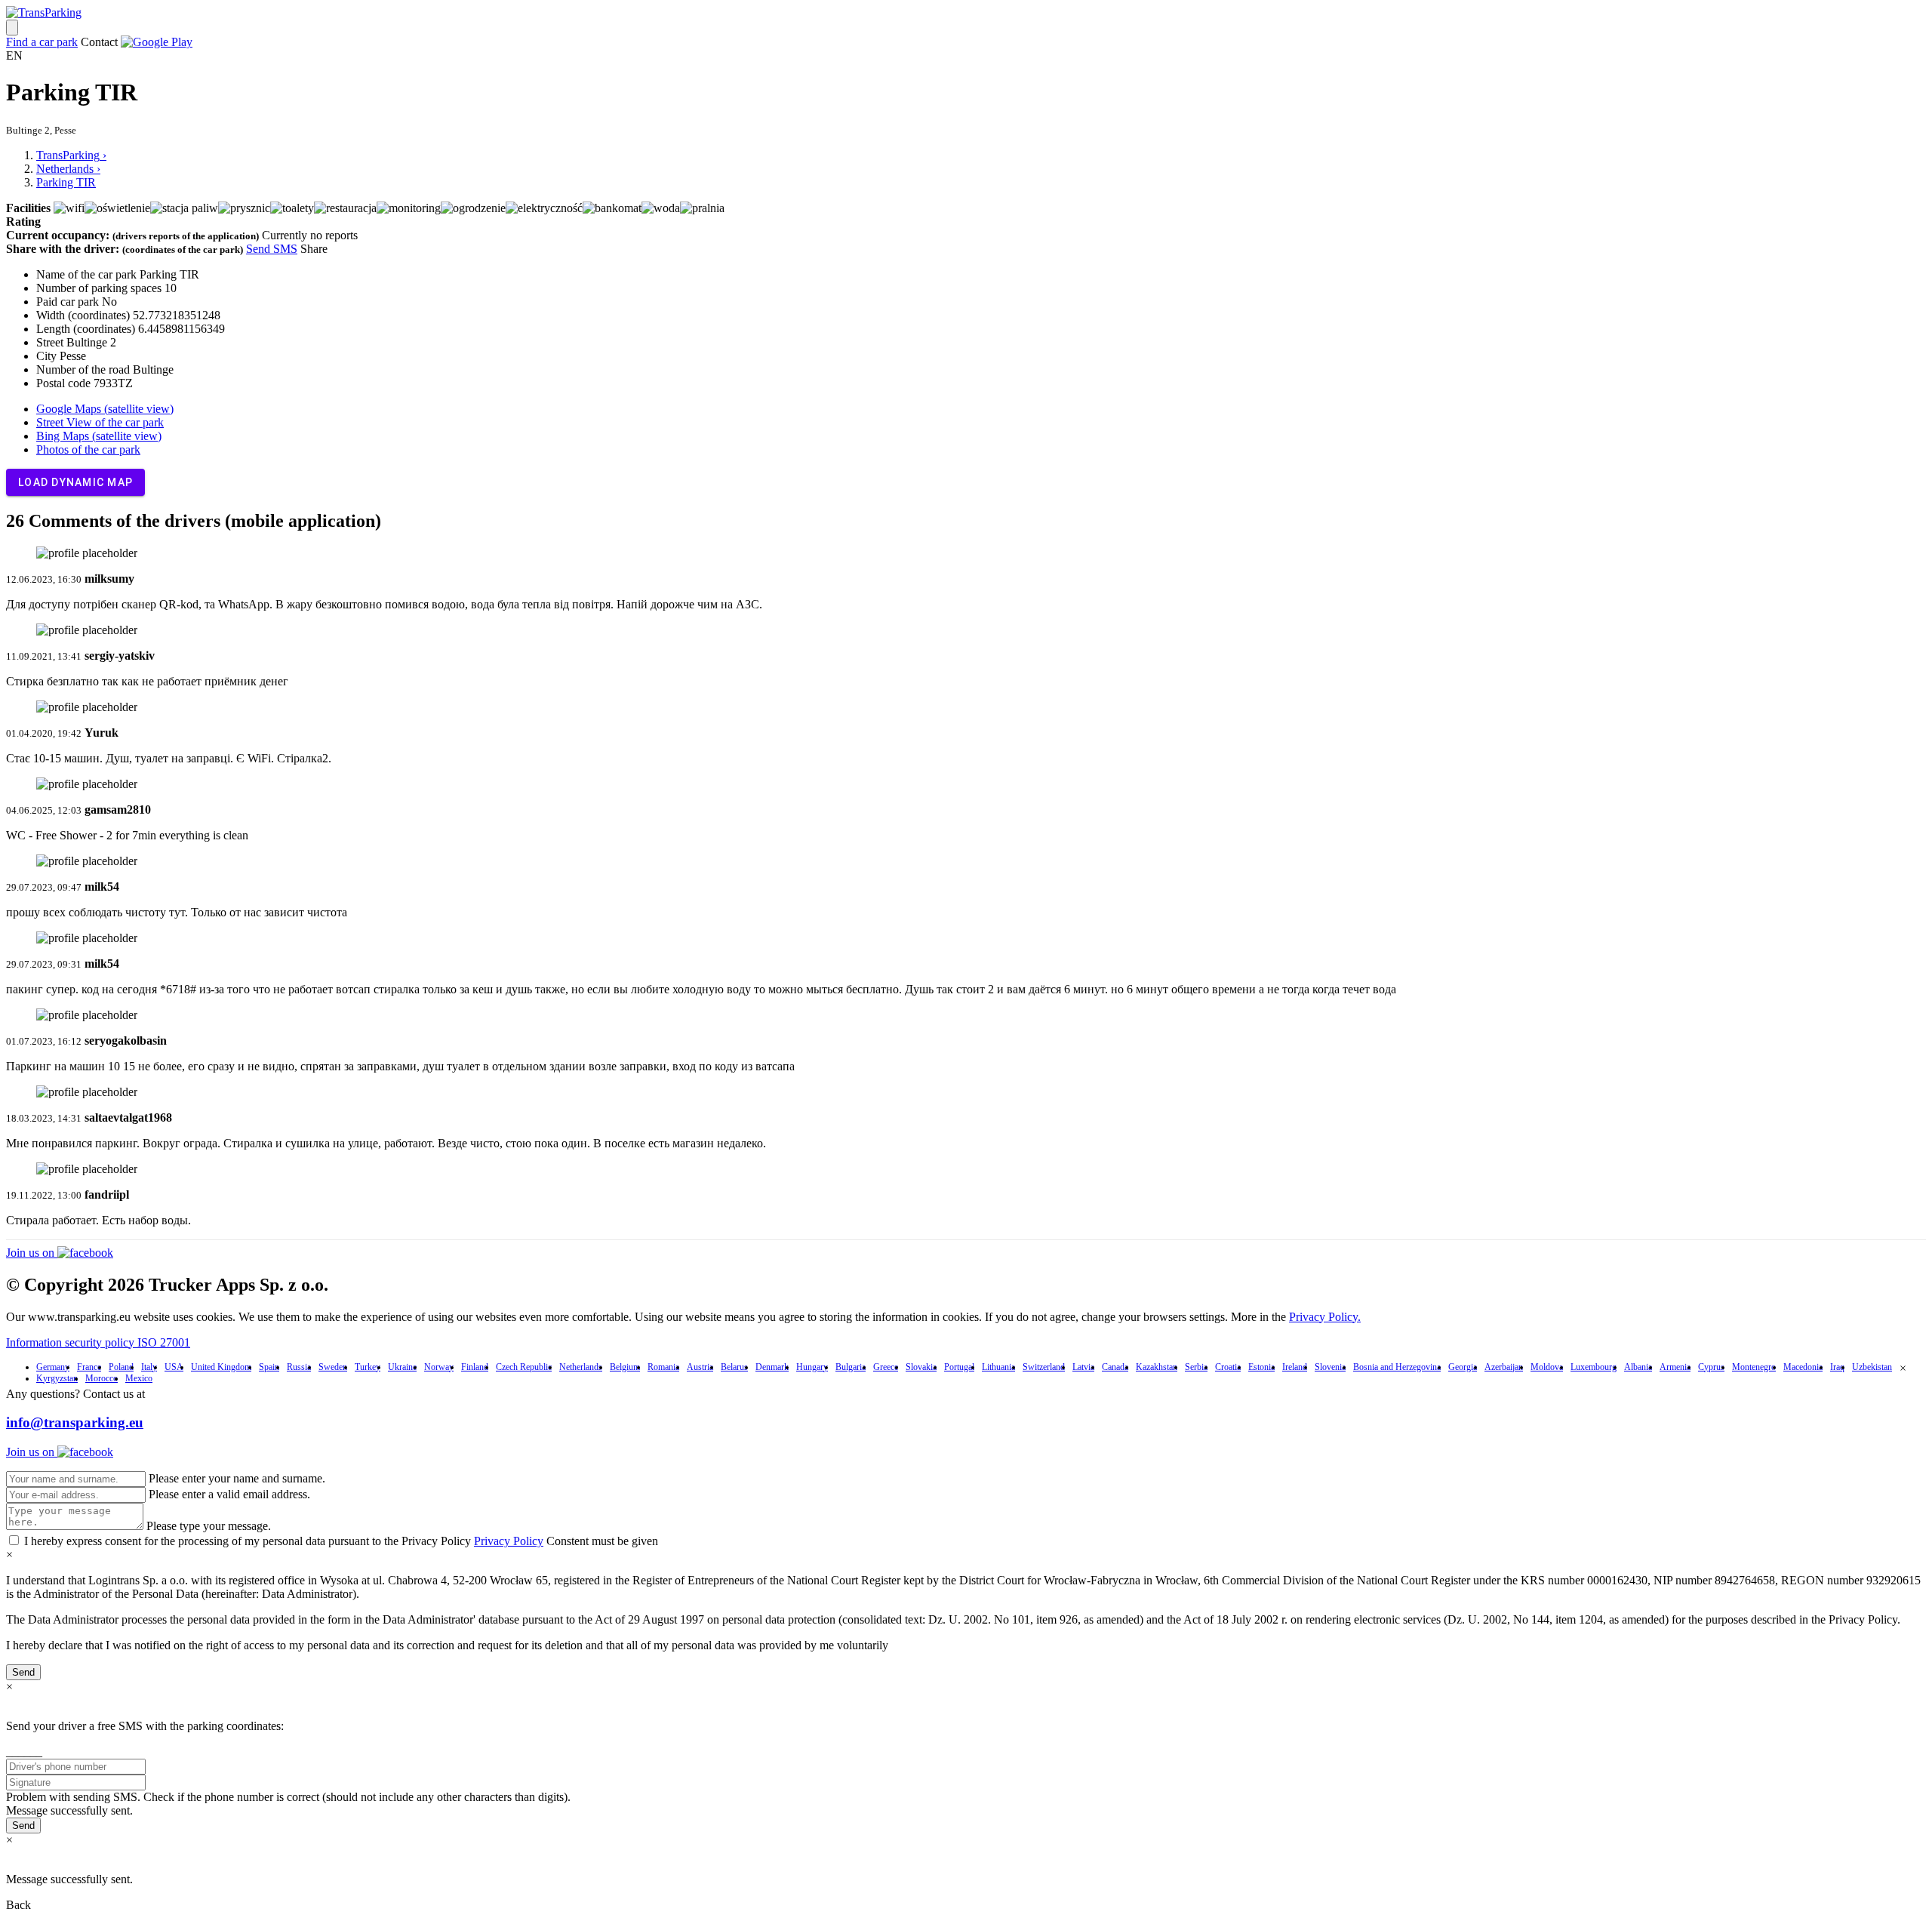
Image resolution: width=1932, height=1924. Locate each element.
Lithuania (998, 1367)
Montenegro (1754, 1367)
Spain (269, 1367)
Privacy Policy (509, 1541)
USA (174, 1367)
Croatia (1228, 1367)
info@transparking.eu (75, 1422)
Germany (53, 1367)
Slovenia (1330, 1367)
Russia (299, 1367)
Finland (475, 1367)
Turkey (368, 1367)
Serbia (1196, 1367)
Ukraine (402, 1367)
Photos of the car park (88, 449)
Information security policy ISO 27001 (98, 1342)
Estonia (1261, 1367)
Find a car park (42, 42)
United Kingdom (221, 1367)
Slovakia (921, 1367)
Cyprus (1711, 1367)
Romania (663, 1367)
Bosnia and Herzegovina (1397, 1367)
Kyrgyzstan (57, 1378)
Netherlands (581, 1367)
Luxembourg (1594, 1367)
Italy (149, 1367)
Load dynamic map (75, 482)
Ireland (1295, 1367)
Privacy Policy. (1325, 1317)
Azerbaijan (1504, 1367)
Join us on (32, 1253)
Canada (1115, 1367)
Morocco (102, 1378)
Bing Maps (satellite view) (99, 436)
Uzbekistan (1872, 1367)
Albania (1638, 1367)
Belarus (734, 1367)
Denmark (772, 1367)
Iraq (1837, 1367)
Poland (121, 1367)
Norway (439, 1367)
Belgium (625, 1367)
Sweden (333, 1367)
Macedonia (1803, 1367)
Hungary (812, 1367)
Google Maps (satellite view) (105, 409)
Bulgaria (851, 1367)
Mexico (139, 1378)
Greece (886, 1367)
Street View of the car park (100, 422)
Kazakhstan (1157, 1367)
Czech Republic (524, 1367)
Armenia (1675, 1367)
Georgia (1463, 1367)
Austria (700, 1367)
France (89, 1367)
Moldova (1547, 1367)
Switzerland (1044, 1367)
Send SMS (272, 249)
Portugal (959, 1367)
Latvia (1083, 1367)
